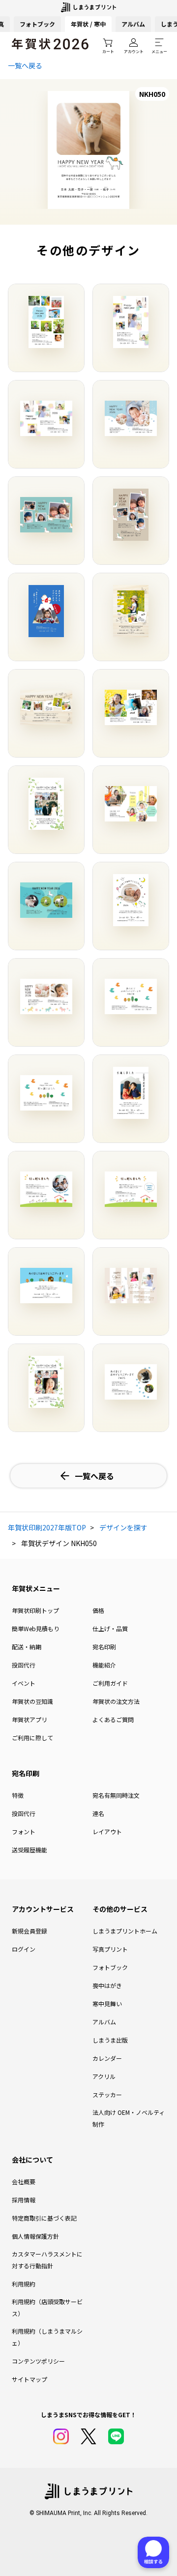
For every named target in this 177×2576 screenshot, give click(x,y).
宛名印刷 (104, 1647)
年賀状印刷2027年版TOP (47, 1527)
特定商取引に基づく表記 (44, 2218)
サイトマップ (29, 2379)
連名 (98, 1813)
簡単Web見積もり (36, 1628)
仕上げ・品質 (110, 1628)
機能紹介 (104, 1665)
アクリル (104, 2076)
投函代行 (24, 1665)
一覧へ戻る (25, 65)
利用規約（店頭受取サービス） (47, 2307)
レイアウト (107, 1831)
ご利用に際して (32, 1738)
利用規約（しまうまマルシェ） (47, 2337)
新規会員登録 (29, 1931)
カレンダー (107, 2058)
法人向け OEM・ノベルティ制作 (129, 2118)
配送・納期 (27, 1647)
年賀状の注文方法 (116, 1701)
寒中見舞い (107, 2004)
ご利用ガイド (110, 1683)
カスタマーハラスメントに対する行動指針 (47, 2260)
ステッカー (107, 2094)
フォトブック (37, 24)
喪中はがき (107, 1985)
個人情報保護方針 (35, 2236)
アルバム (133, 24)
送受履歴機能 (29, 1850)
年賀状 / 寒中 (88, 24)
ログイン (24, 1949)
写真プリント (110, 1949)
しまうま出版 (110, 2040)
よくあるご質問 (113, 1719)
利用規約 (24, 2284)
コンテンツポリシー (38, 2361)
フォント (24, 1831)
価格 (98, 1610)
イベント (24, 1683)
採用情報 (24, 2200)
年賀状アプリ (29, 1719)
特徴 (18, 1795)
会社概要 (24, 2181)
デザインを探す (123, 1527)
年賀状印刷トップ (35, 1610)
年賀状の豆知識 (32, 1701)
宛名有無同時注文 (116, 1795)
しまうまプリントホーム (125, 1931)
